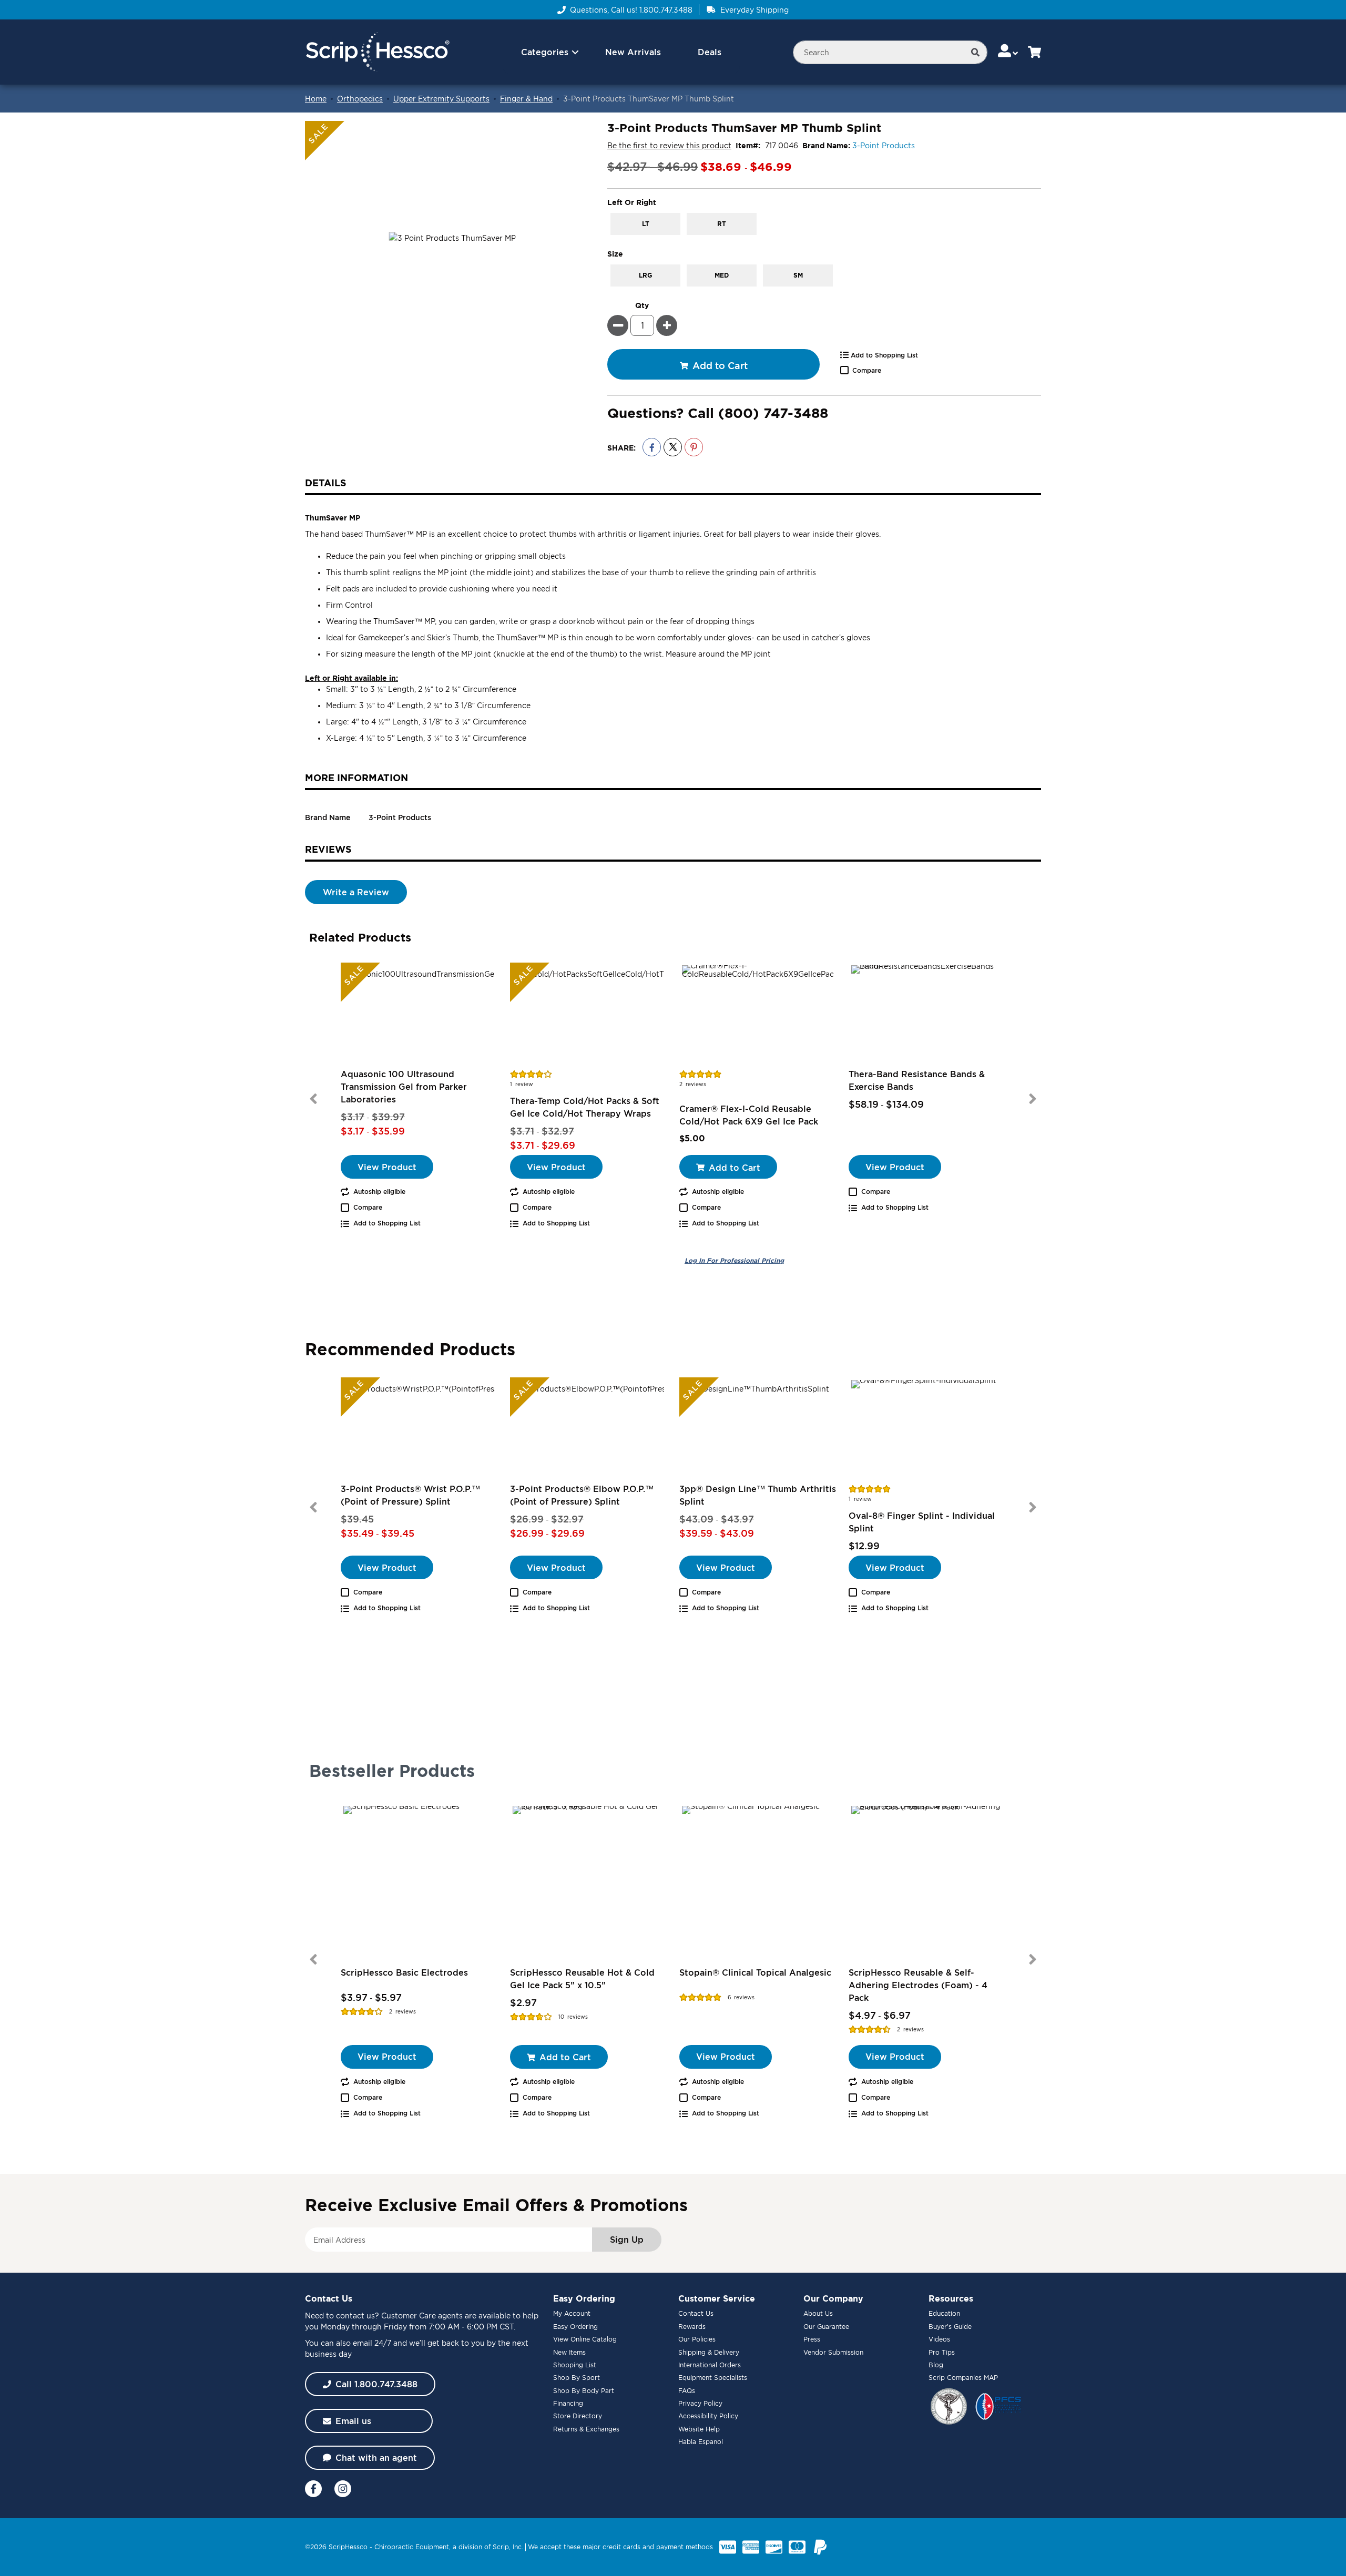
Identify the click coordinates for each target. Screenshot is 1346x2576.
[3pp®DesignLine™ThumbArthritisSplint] (758, 1430)
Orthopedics (360, 99)
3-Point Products (884, 145)
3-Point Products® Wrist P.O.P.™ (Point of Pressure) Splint (410, 1495)
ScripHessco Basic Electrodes (404, 1972)
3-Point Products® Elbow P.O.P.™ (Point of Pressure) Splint (582, 1495)
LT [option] (646, 224)
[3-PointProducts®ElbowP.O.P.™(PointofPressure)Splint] (588, 1430)
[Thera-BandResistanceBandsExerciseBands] (927, 1015)
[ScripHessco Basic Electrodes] (419, 1882)
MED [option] (722, 275)
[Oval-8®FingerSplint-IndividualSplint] (927, 1430)
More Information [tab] (356, 778)
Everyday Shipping (754, 10)
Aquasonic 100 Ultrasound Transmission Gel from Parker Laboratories (404, 1087)
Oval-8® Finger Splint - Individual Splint (922, 1522)
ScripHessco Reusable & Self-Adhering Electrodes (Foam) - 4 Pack (918, 1985)
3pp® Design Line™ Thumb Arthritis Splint (758, 1495)
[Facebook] (313, 2489)
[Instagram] (343, 2489)
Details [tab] (326, 483)
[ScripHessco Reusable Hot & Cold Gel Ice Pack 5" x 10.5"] (588, 1882)
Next (1033, 1099)
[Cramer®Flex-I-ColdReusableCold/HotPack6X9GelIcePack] (758, 1015)
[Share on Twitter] (673, 447)
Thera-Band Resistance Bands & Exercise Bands (917, 1080)
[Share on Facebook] (652, 447)
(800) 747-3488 (773, 413)
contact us (355, 2316)
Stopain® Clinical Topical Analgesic (755, 1972)
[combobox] (890, 52)
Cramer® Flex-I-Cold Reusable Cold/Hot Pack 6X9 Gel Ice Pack (749, 1115)
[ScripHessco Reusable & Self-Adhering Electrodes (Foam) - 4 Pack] (927, 1882)
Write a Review (356, 892)
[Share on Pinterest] (694, 447)
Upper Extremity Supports (441, 99)
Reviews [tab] (328, 849)
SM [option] (798, 275)
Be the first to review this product (669, 145)
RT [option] (722, 224)
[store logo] (377, 52)
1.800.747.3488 (666, 10)
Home (316, 99)
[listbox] (824, 224)
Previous (313, 1099)
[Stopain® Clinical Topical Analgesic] (758, 1882)
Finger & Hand (526, 99)
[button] (1009, 52)
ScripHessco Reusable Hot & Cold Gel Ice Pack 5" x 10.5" (582, 1979)
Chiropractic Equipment (412, 2547)
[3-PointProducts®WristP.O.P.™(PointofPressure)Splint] (419, 1430)
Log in (734, 1261)
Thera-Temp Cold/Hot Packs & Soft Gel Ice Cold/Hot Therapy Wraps (585, 1107)
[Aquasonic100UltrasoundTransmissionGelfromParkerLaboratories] (419, 1015)
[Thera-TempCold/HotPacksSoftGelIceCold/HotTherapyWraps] (588, 1015)
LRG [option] (645, 275)
